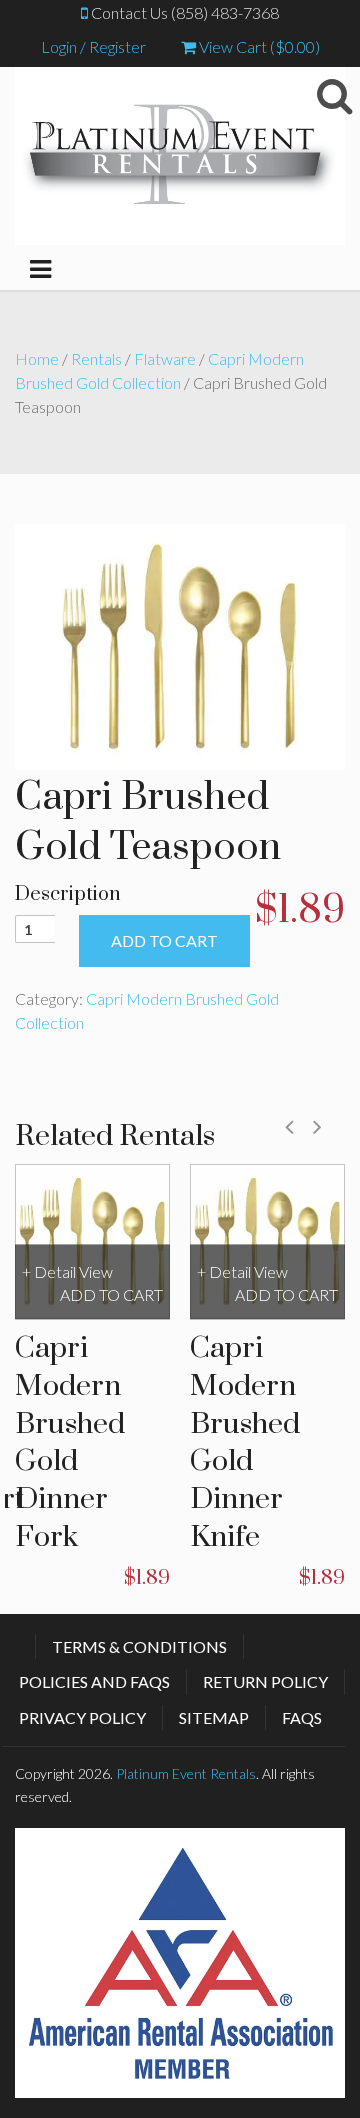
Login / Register (93, 46)
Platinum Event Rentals (186, 1773)
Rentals (96, 358)
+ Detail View (67, 1271)
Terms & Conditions (139, 1646)
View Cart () (258, 46)
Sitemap (214, 1717)
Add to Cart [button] (111, 1294)
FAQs (302, 1717)
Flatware (165, 358)
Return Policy (265, 1681)
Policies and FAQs (94, 1681)
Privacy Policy (82, 1717)
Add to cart (164, 940)
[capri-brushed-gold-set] (180, 644)
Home (37, 358)
